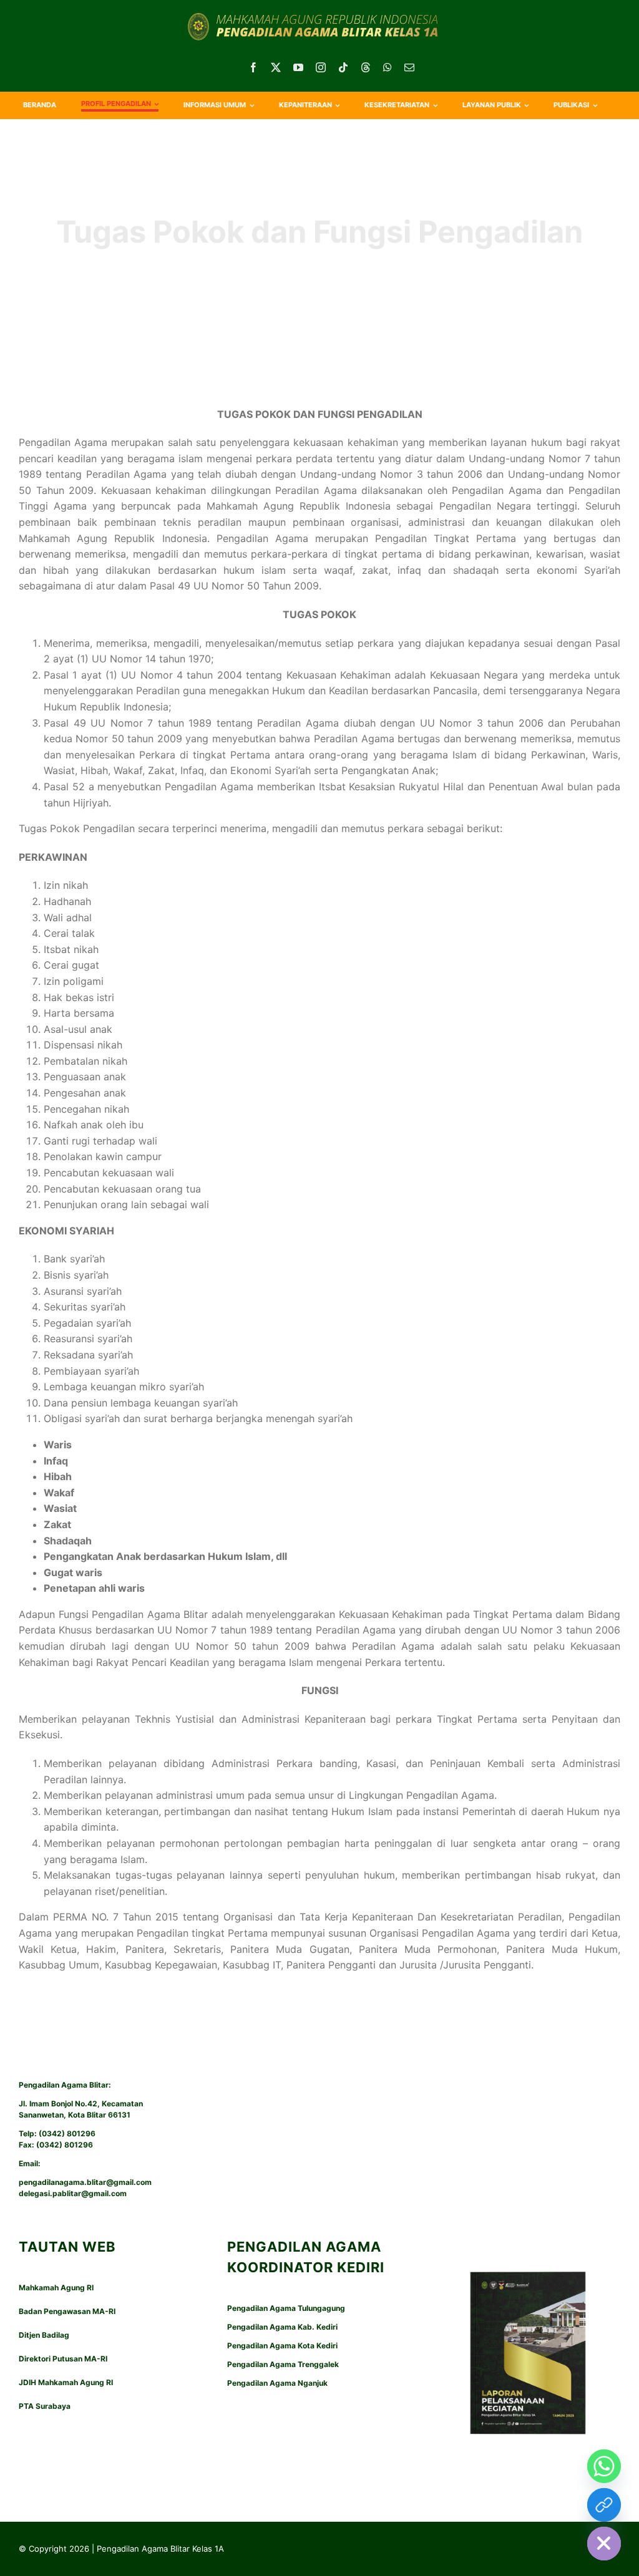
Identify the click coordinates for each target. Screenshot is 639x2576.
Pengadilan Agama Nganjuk (277, 2383)
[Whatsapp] (604, 2466)
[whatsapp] (388, 67)
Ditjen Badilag (44, 2335)
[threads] (366, 67)
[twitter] (276, 67)
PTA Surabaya (45, 2406)
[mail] (409, 67)
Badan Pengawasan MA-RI (67, 2311)
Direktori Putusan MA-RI (63, 2359)
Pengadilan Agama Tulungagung (286, 2308)
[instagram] (321, 67)
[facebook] (253, 67)
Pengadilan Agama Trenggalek (283, 2364)
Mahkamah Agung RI (56, 2288)
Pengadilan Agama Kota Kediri (282, 2346)
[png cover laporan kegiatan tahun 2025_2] (528, 2254)
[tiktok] (343, 67)
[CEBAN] (604, 2505)
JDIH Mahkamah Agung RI (66, 2382)
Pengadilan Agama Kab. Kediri (282, 2327)
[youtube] (298, 67)
